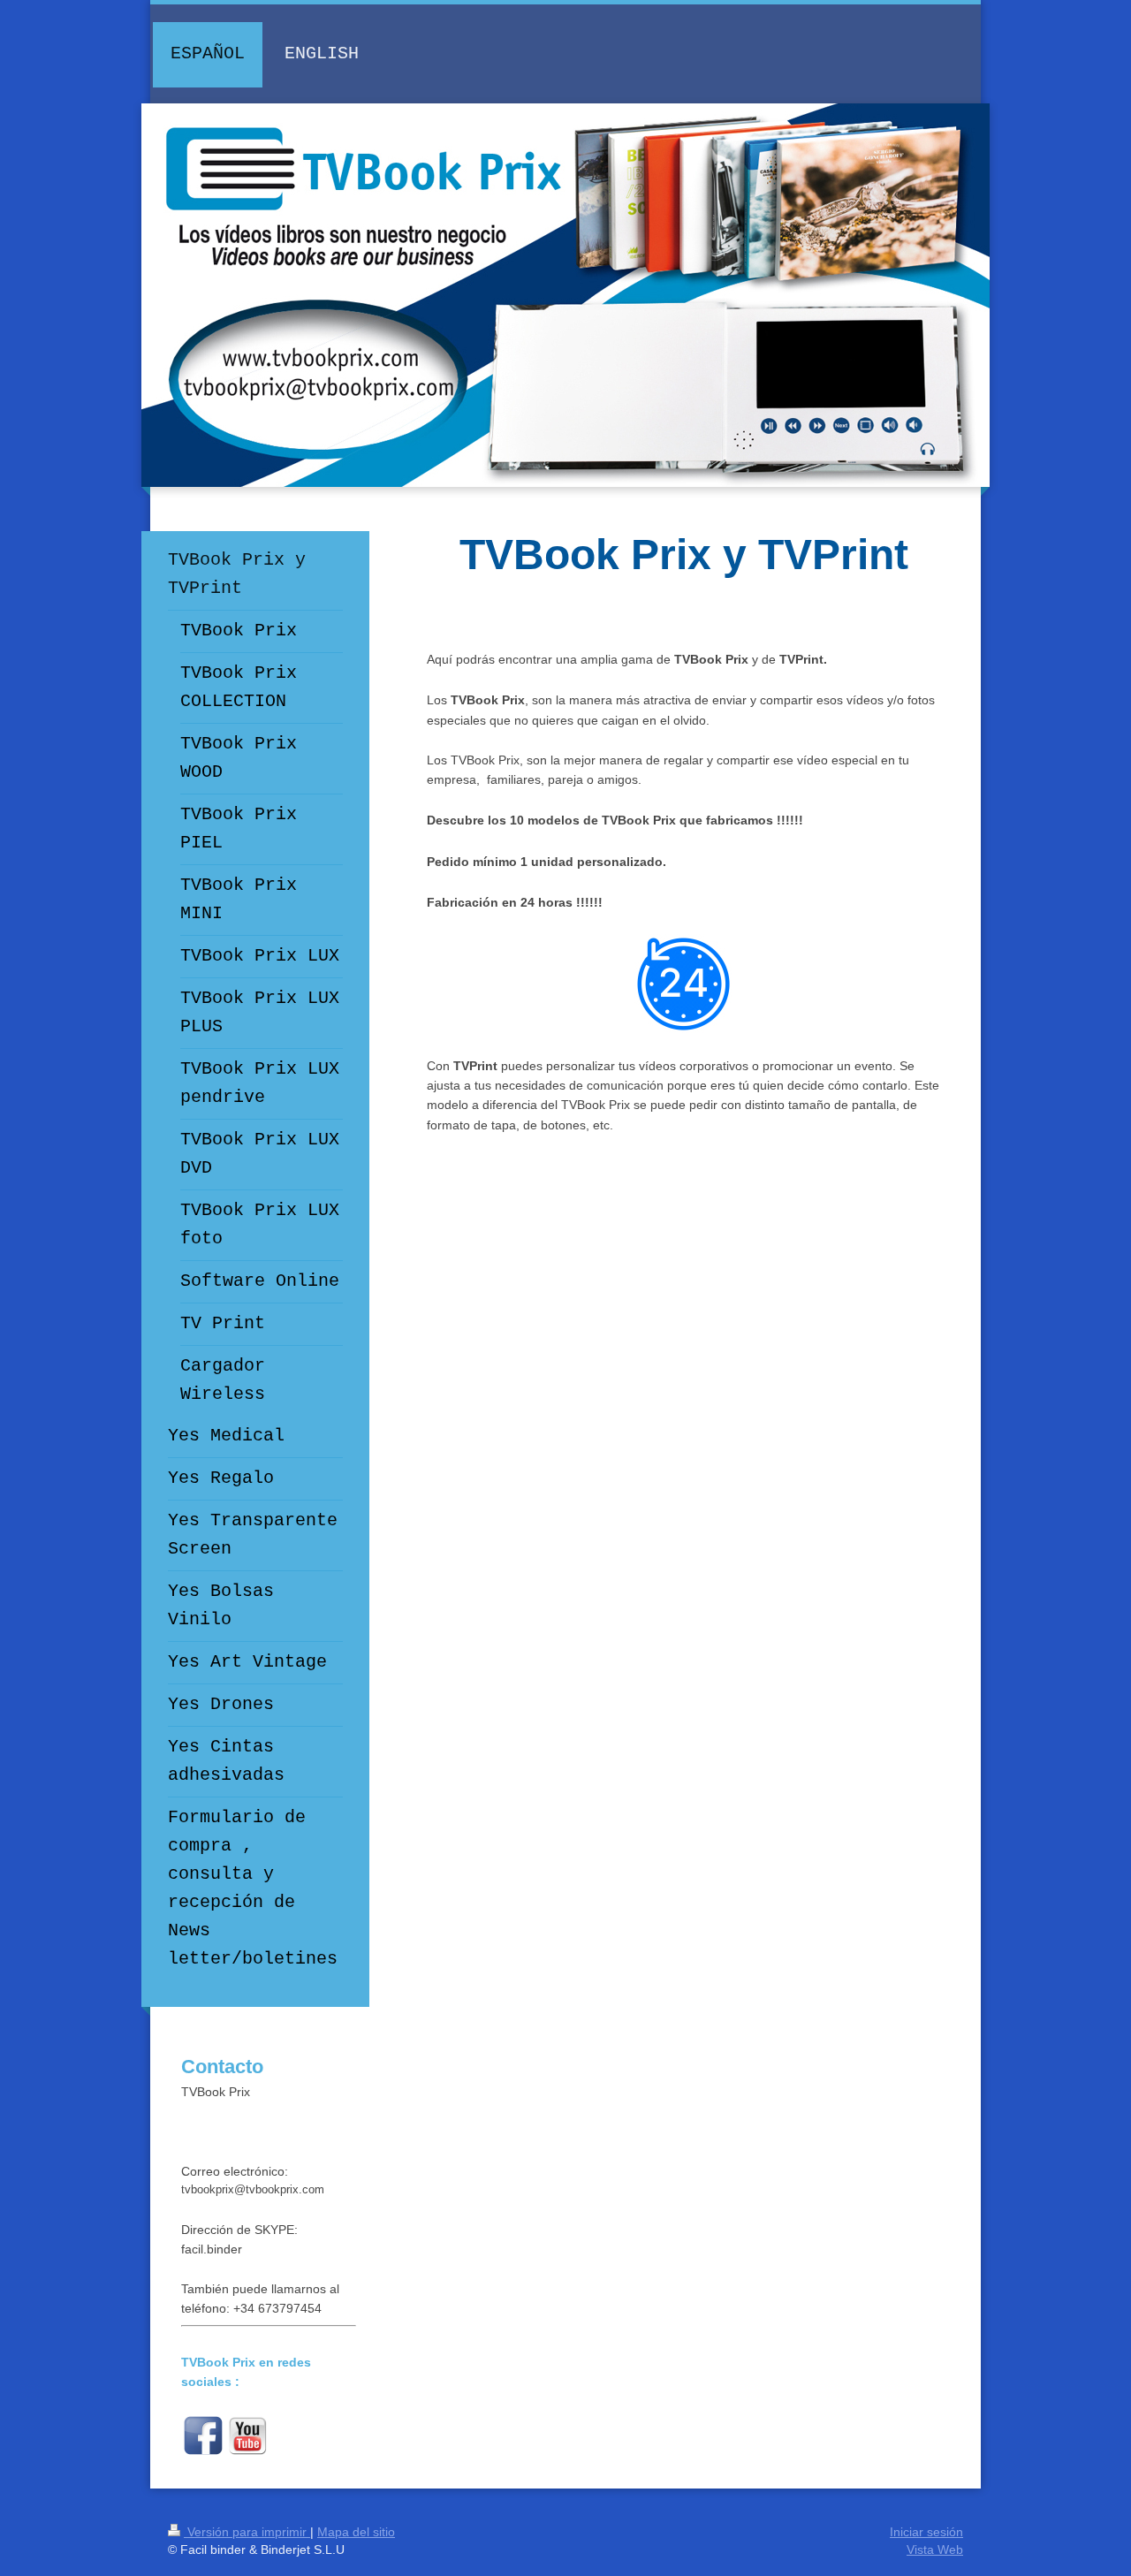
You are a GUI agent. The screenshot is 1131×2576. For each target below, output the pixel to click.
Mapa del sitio (356, 2532)
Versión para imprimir (247, 2532)
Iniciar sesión (926, 2532)
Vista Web (935, 2549)
